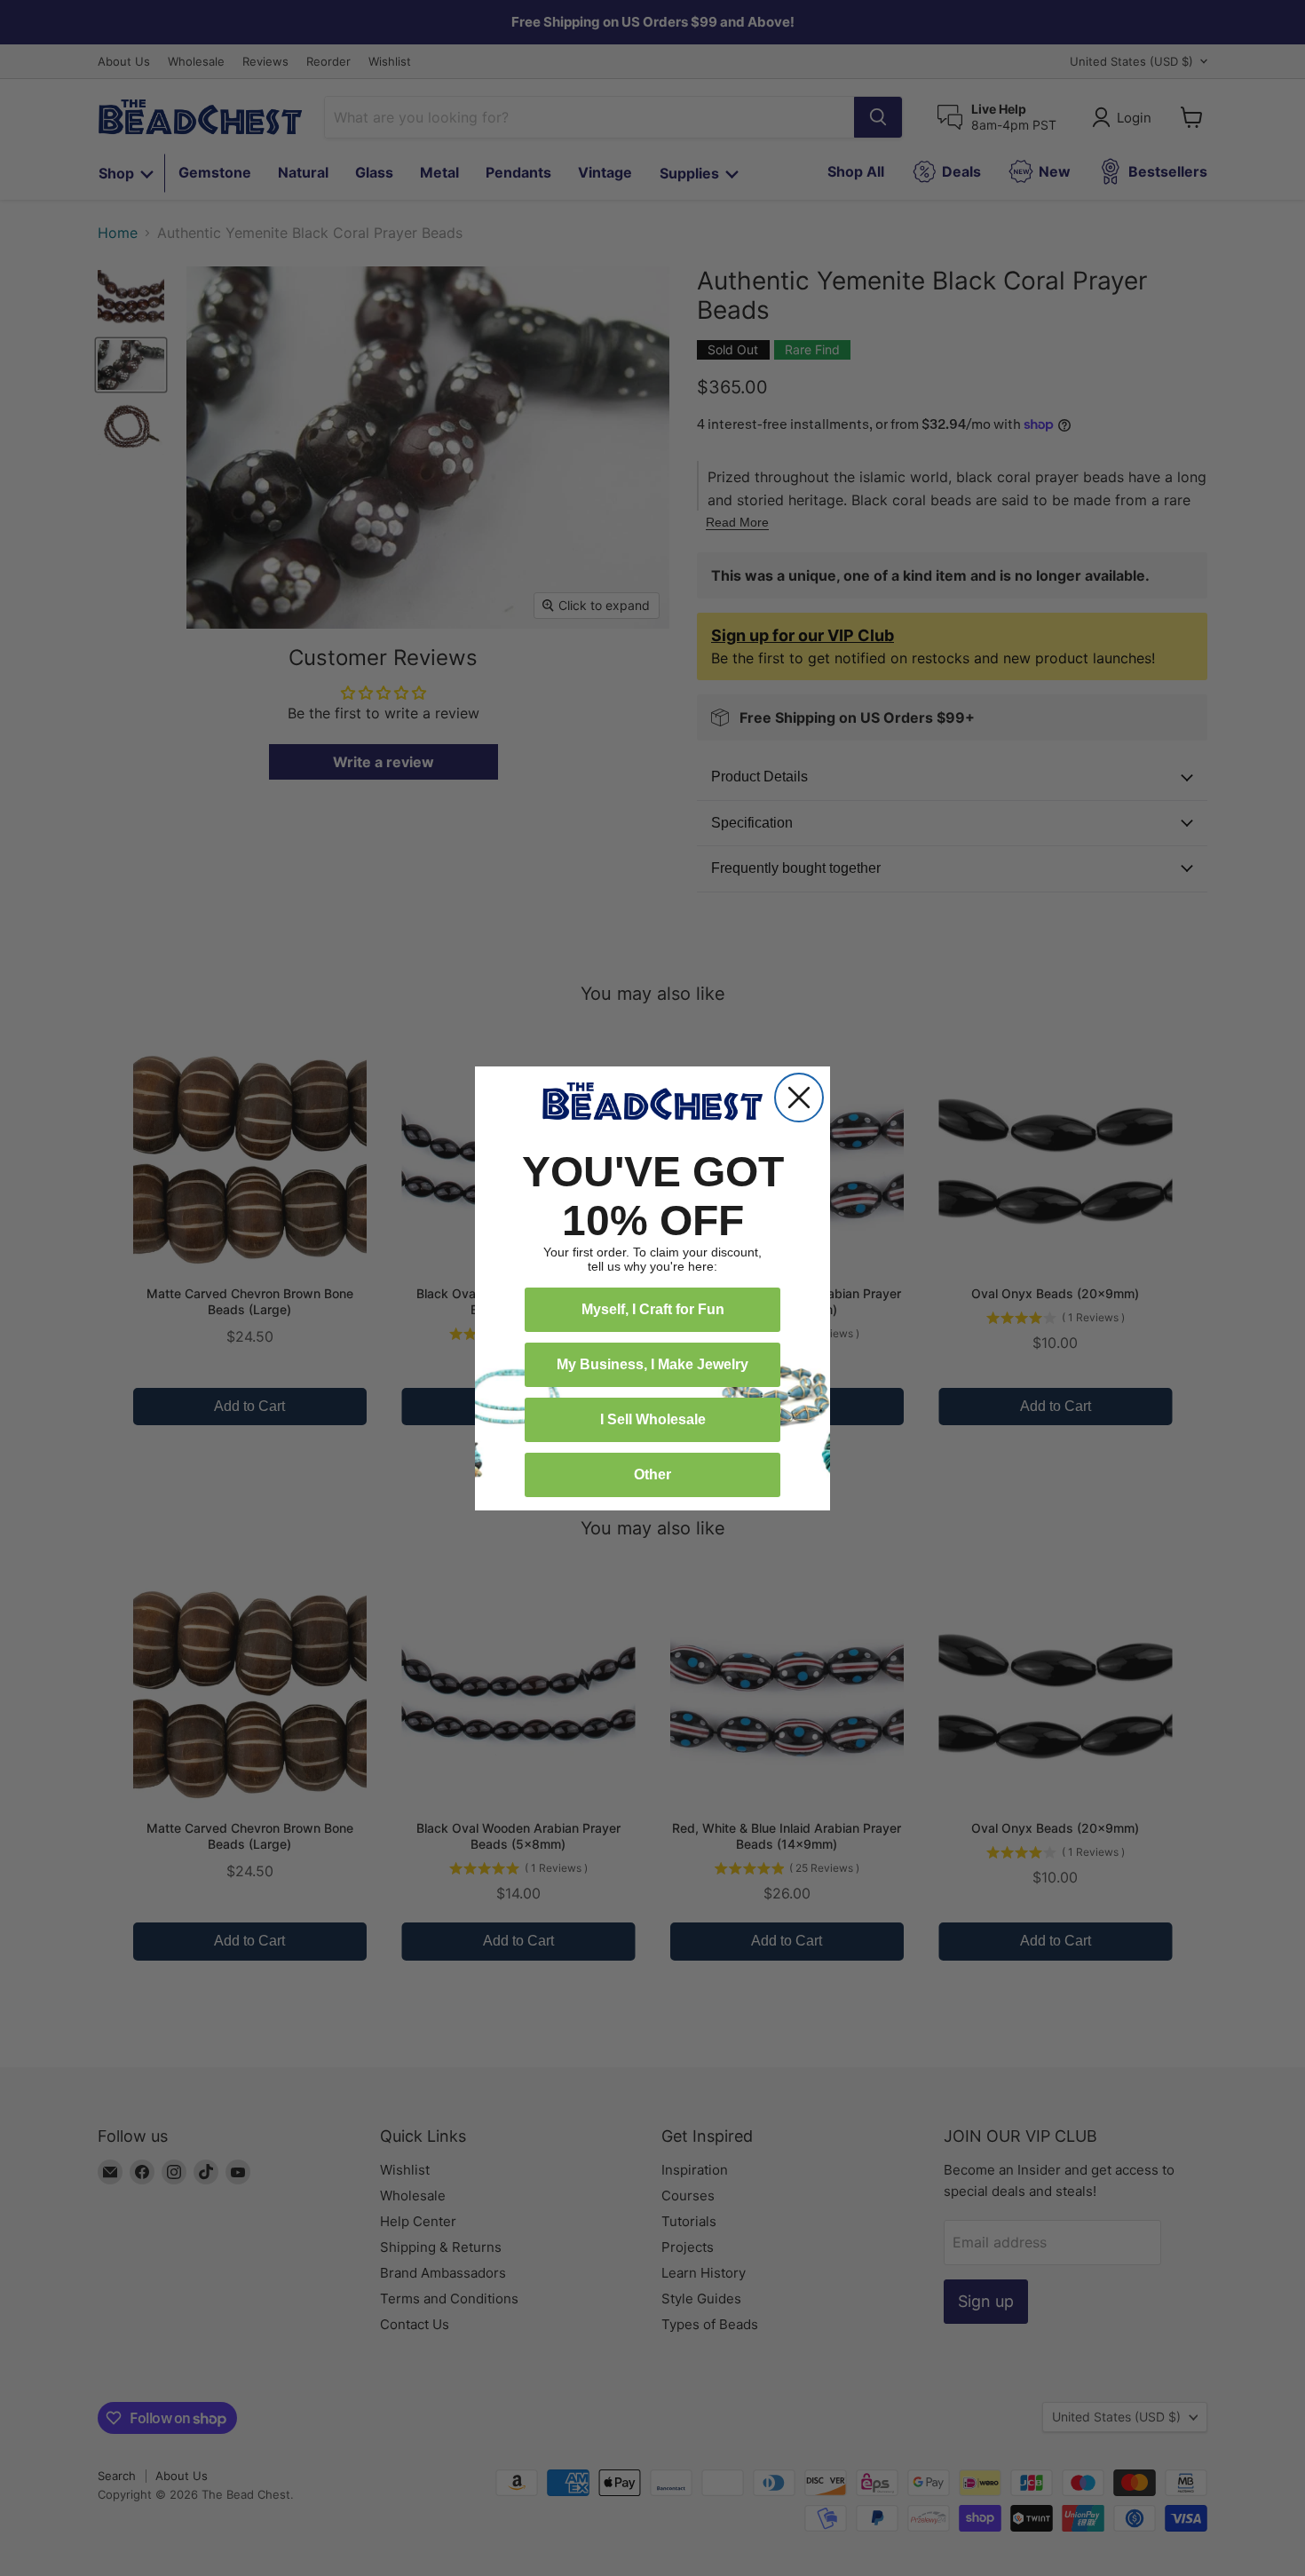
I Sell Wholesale (653, 1419)
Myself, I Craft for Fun (653, 1309)
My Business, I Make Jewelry (652, 1364)
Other (652, 1474)
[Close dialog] (799, 1098)
